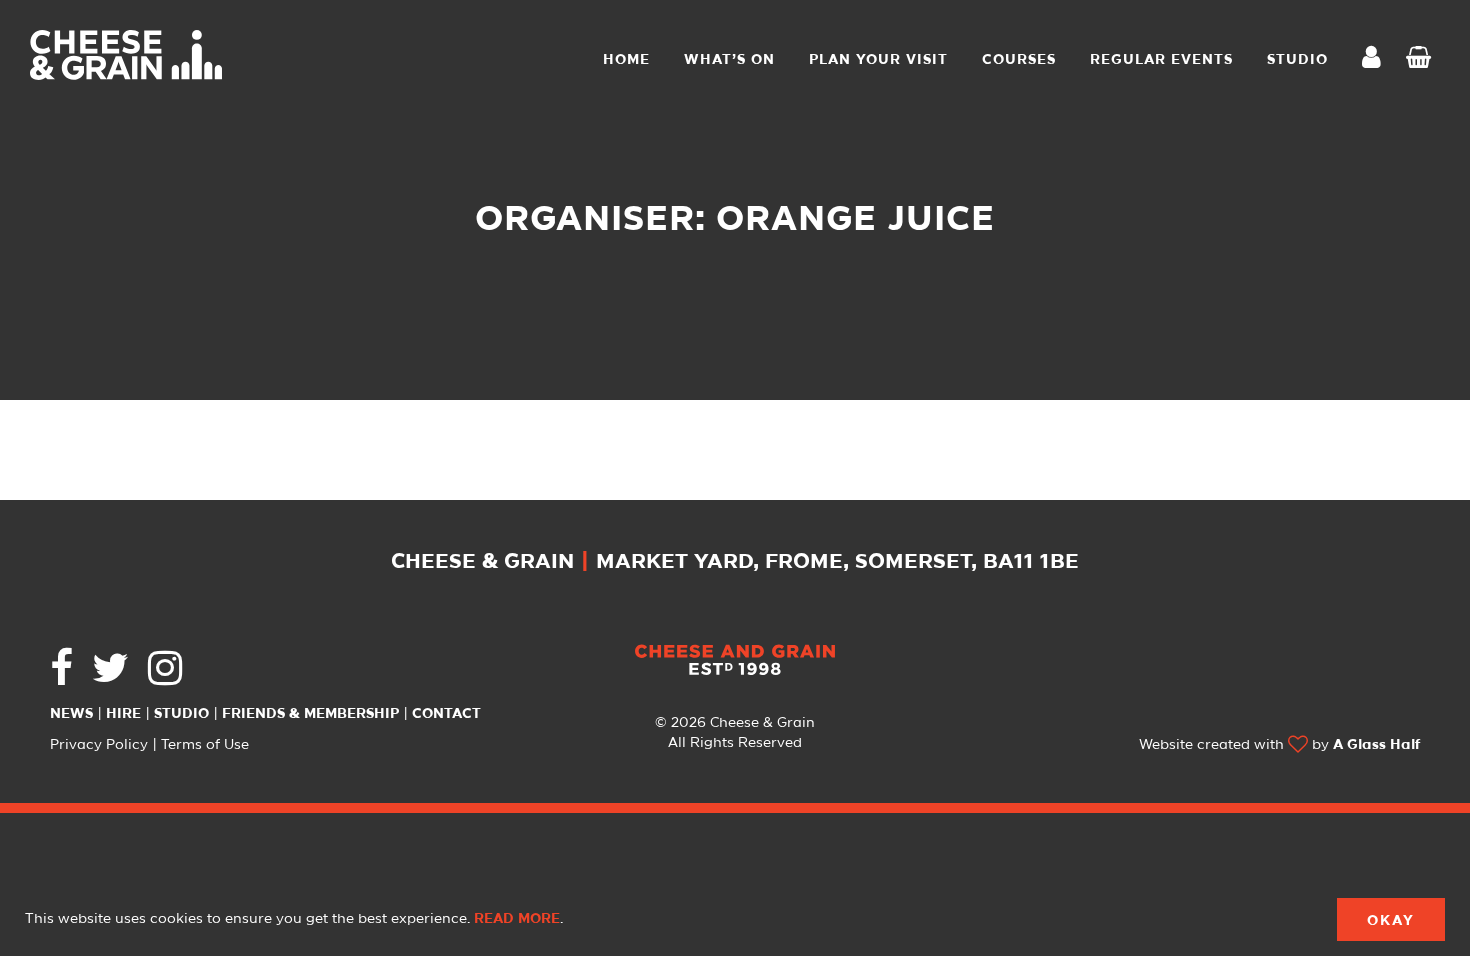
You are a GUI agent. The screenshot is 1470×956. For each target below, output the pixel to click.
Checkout (1423, 60)
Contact (446, 714)
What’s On (729, 60)
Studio (181, 714)
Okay (1391, 921)
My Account (1377, 59)
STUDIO (1297, 60)
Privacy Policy (99, 745)
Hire (123, 714)
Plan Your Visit (878, 60)
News (71, 714)
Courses (1019, 60)
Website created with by (1279, 745)
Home (626, 60)
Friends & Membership (310, 714)
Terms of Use (205, 745)
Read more (517, 919)
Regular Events (1161, 60)
